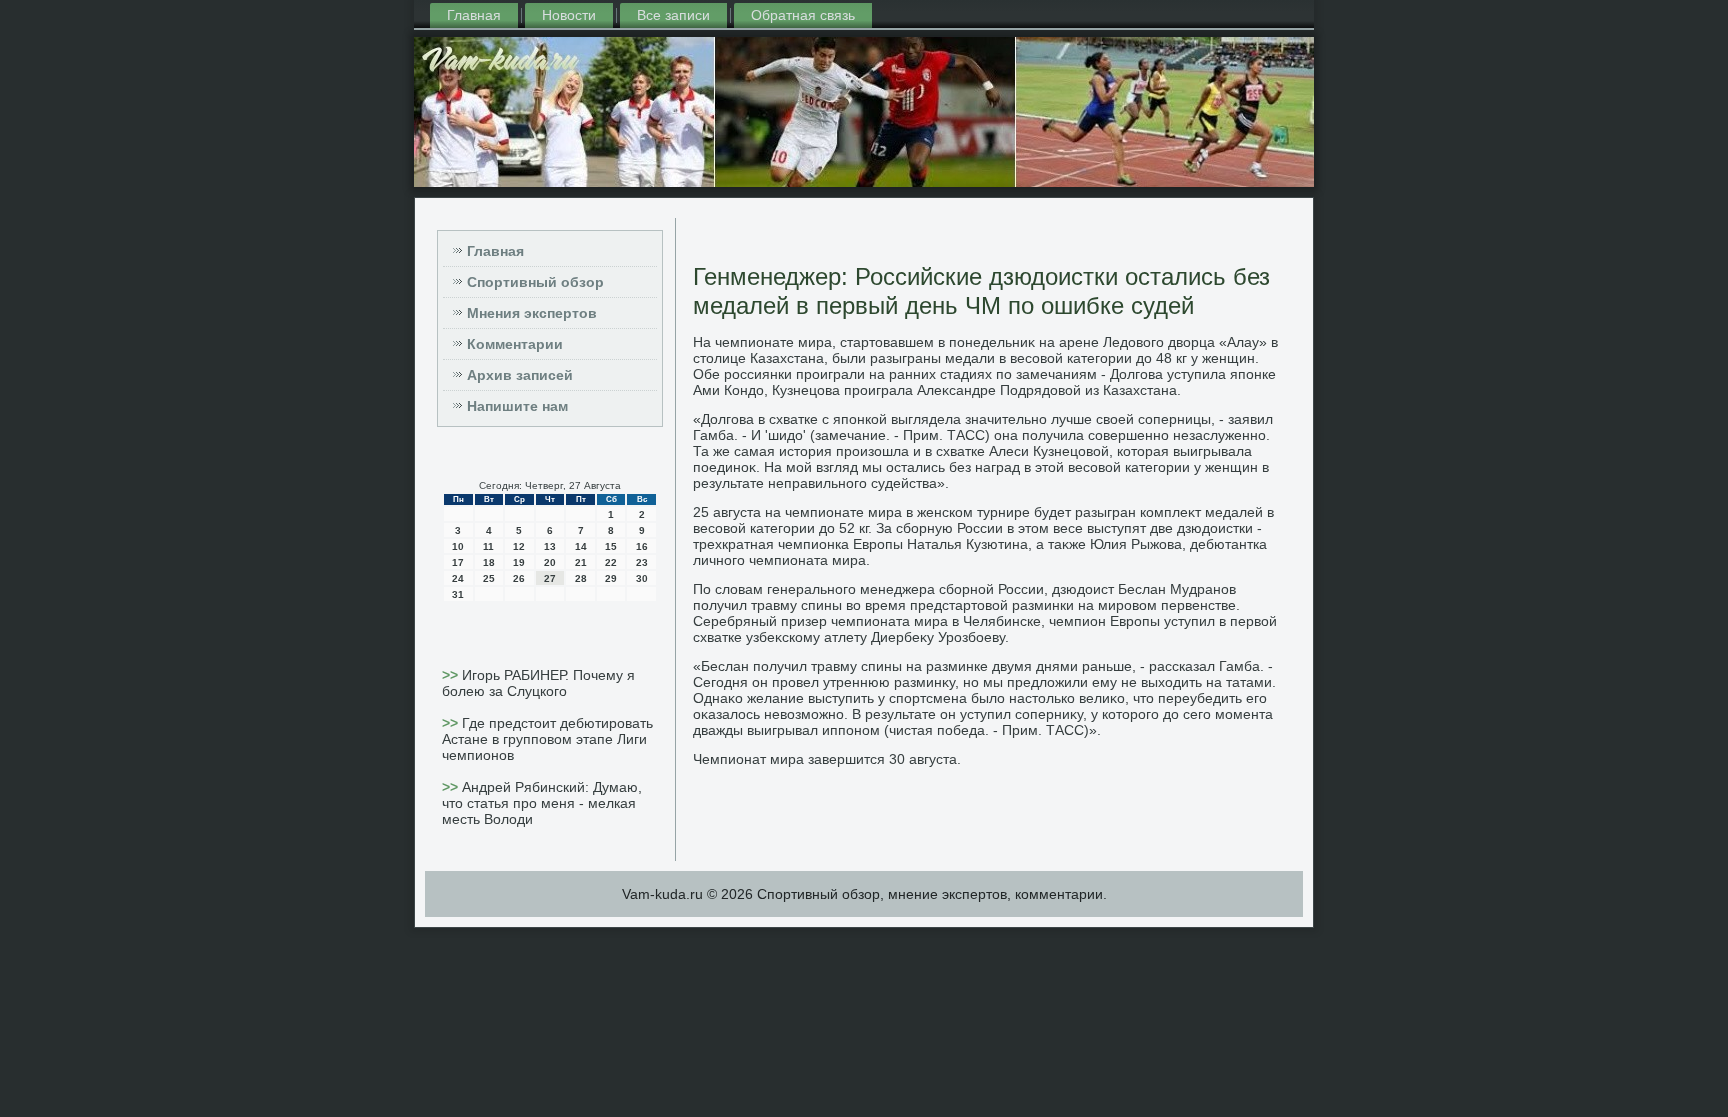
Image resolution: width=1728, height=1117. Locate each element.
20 (550, 562)
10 (458, 546)
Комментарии (515, 344)
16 (642, 546)
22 (611, 562)
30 (642, 578)
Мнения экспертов (532, 313)
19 (519, 562)
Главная (474, 15)
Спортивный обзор (535, 282)
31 (458, 594)
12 (519, 546)
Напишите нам (517, 406)
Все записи (673, 15)
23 (642, 562)
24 (458, 578)
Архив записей (520, 375)
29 (611, 578)
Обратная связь (803, 15)
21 (581, 562)
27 (550, 578)
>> (452, 675)
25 (489, 578)
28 (581, 578)
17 (458, 562)
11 (488, 546)
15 (611, 546)
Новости (569, 15)
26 (519, 578)
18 (489, 562)
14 (581, 546)
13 (550, 546)
